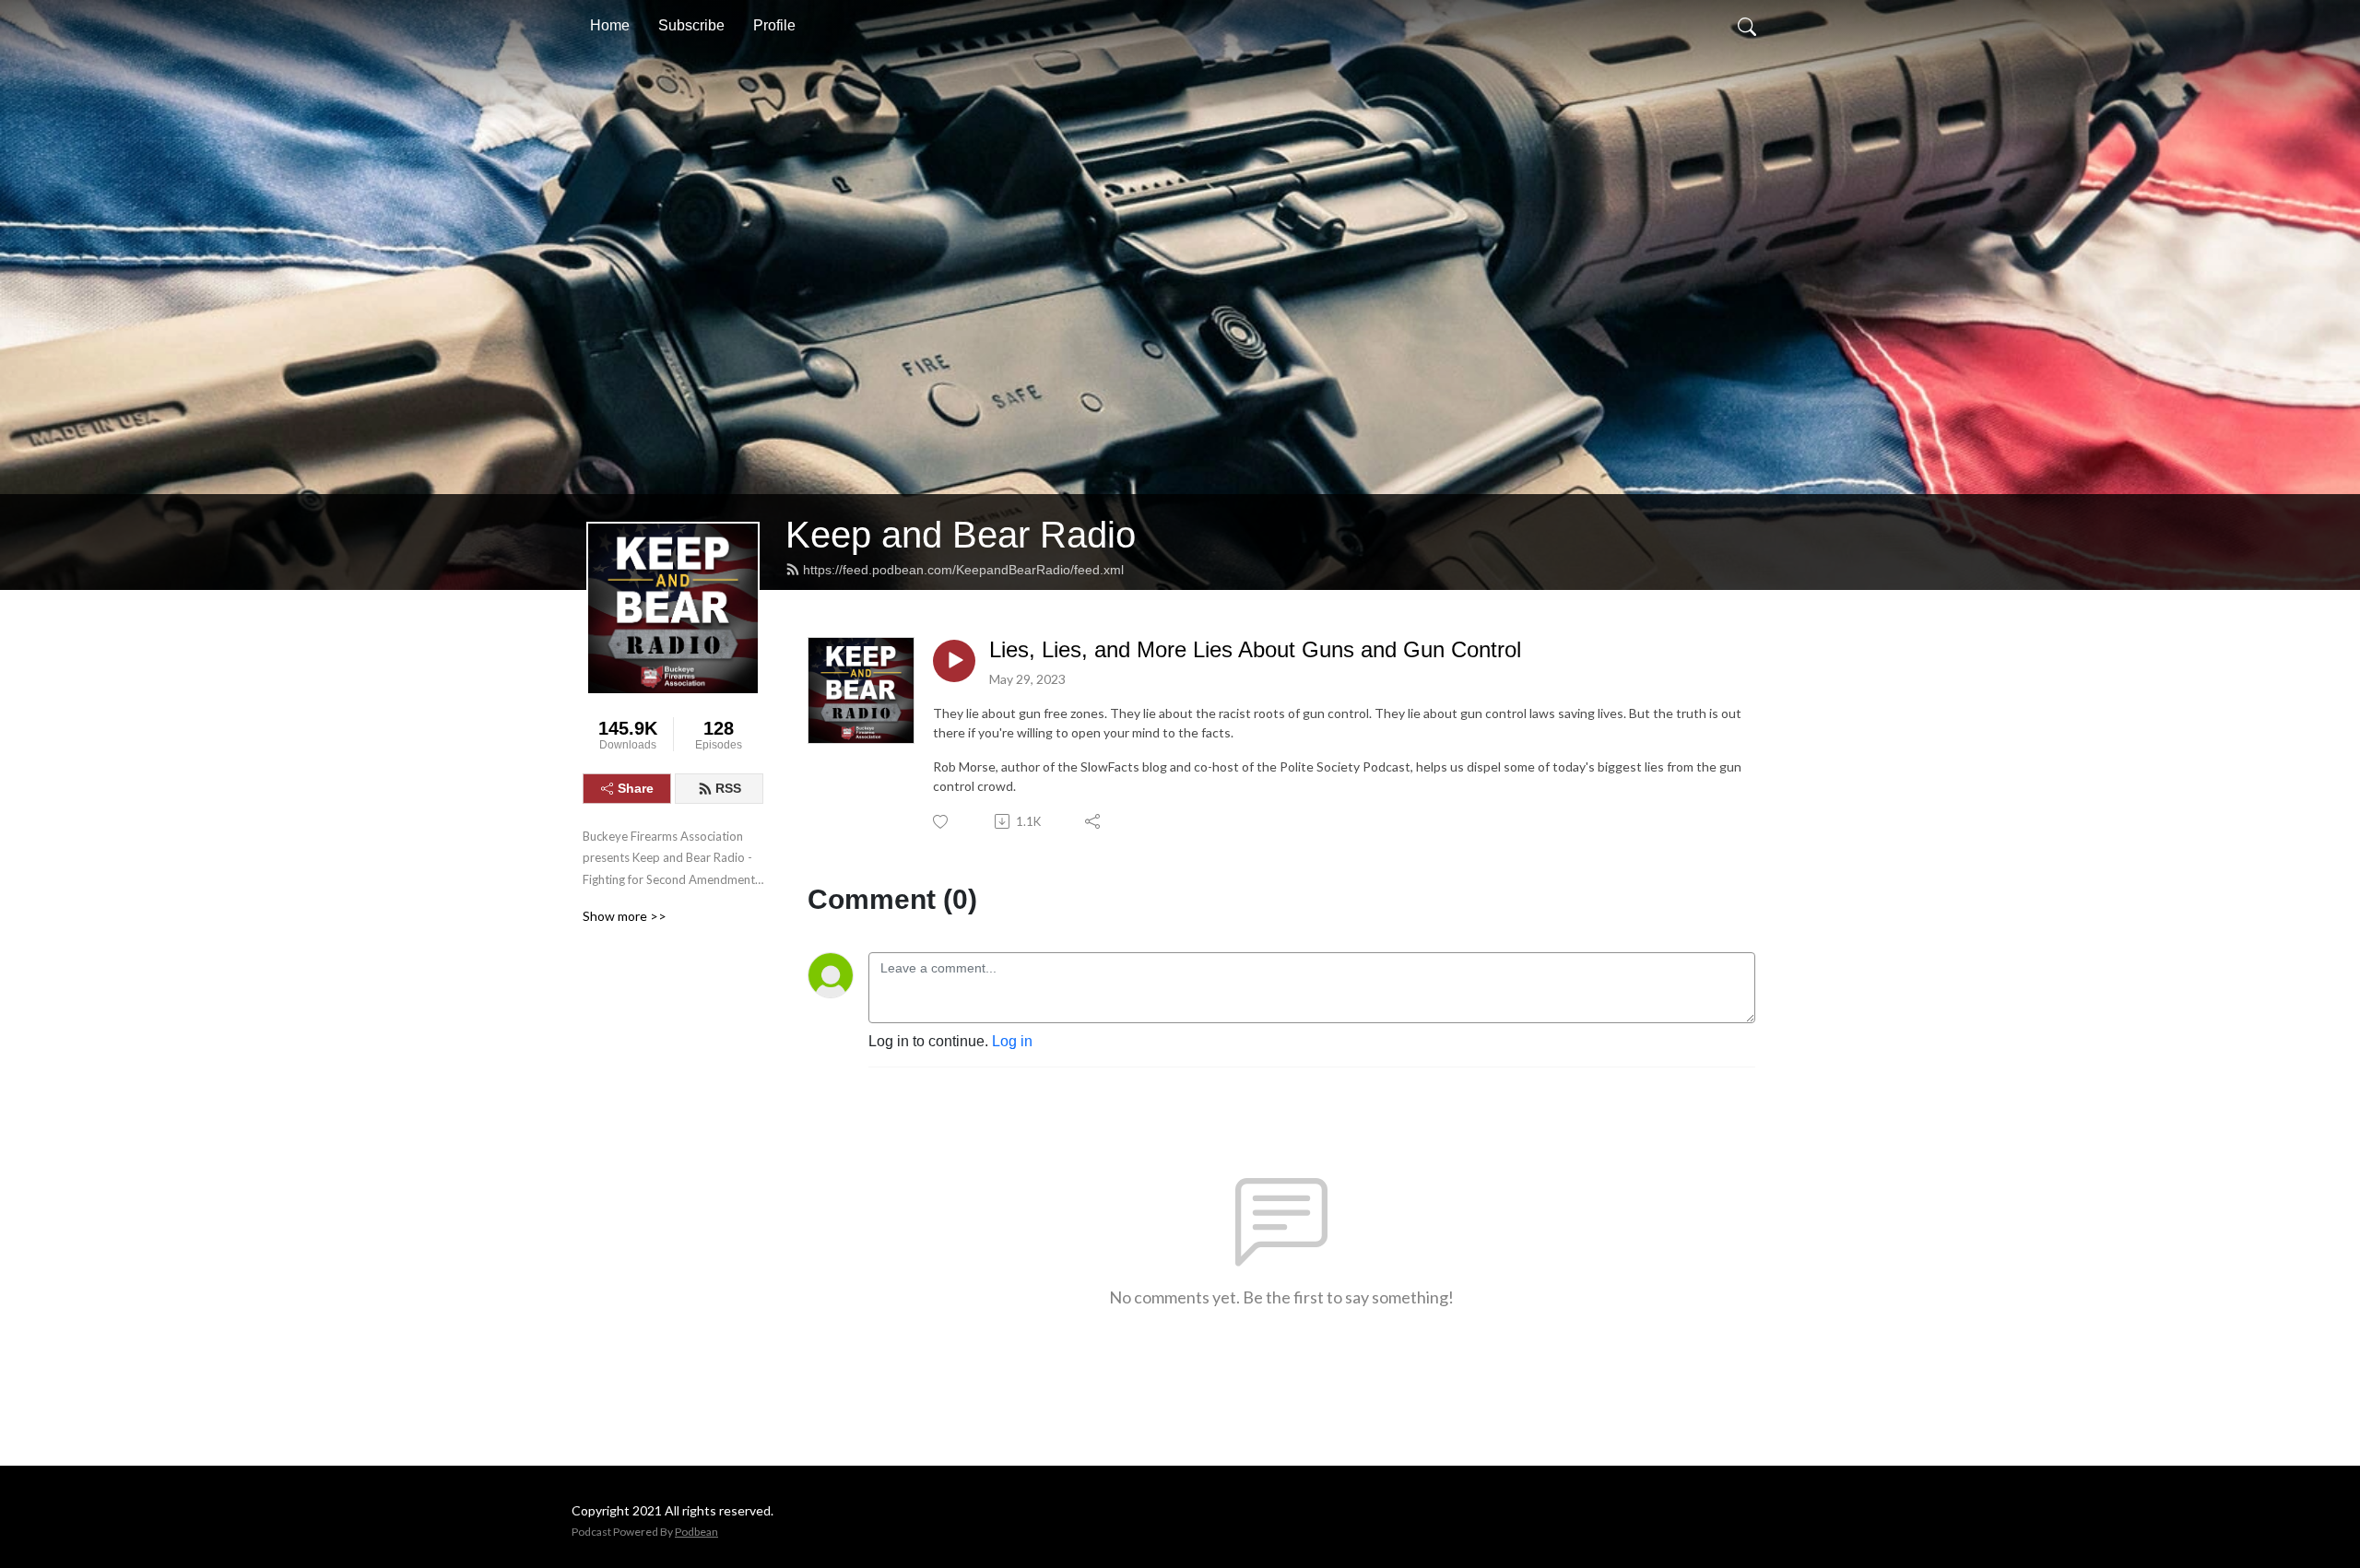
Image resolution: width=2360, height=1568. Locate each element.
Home (610, 25)
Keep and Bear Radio (961, 535)
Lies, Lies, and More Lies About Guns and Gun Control (1255, 649)
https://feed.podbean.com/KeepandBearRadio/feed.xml (963, 570)
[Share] (1094, 821)
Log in (1012, 1041)
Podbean (696, 1532)
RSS (728, 788)
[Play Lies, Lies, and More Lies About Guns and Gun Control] (954, 661)
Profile (774, 25)
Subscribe (691, 25)
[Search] (1747, 26)
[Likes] (942, 822)
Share (636, 788)
